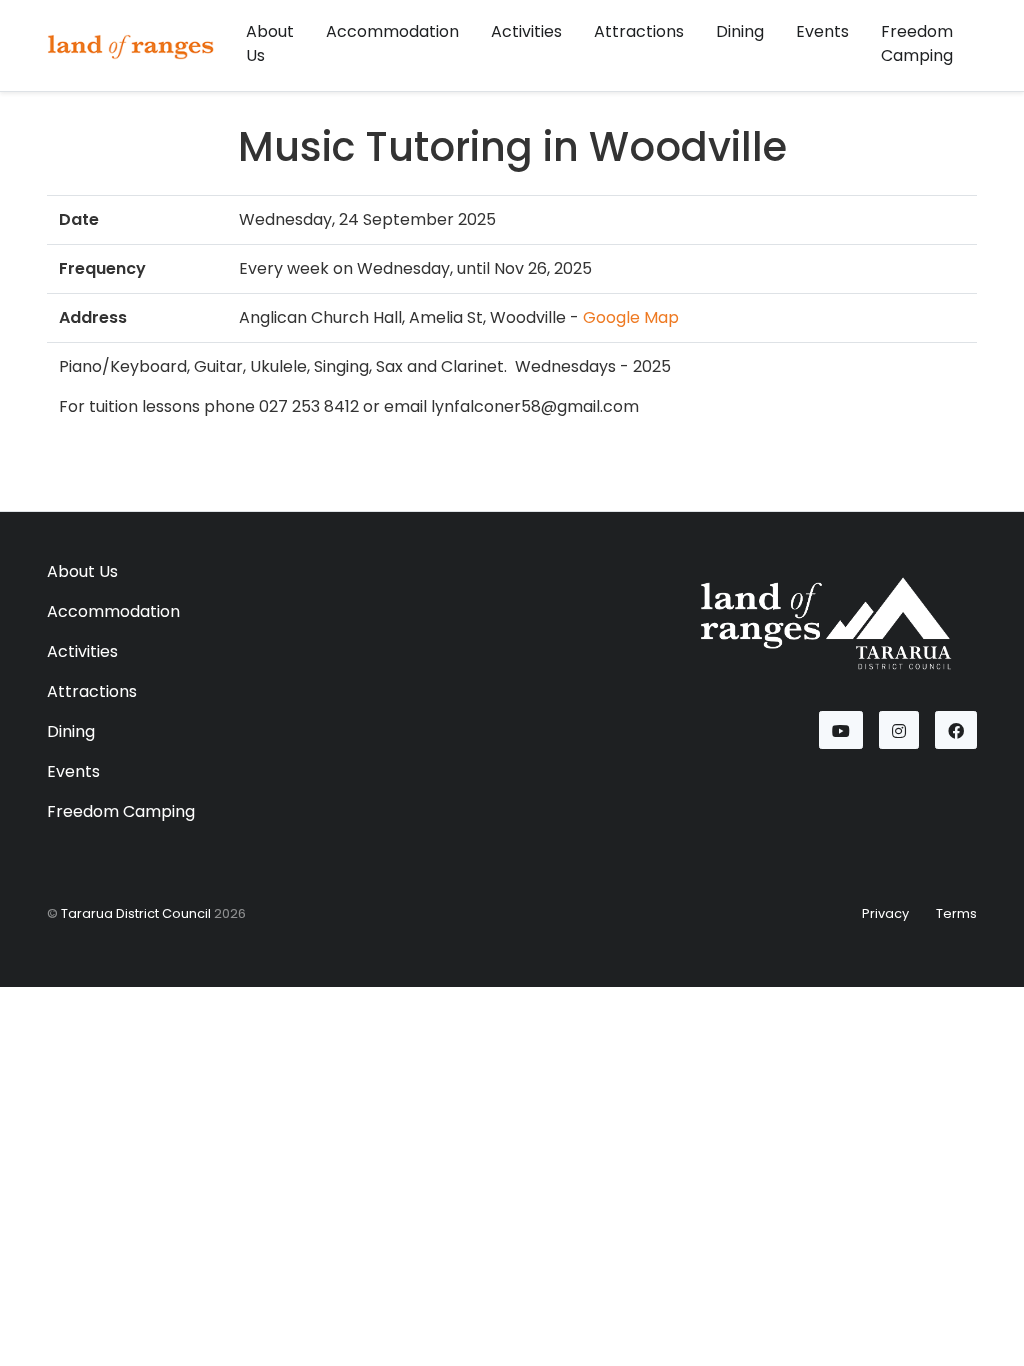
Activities (526, 31)
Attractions (639, 31)
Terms (956, 913)
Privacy (885, 913)
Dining (740, 31)
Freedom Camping (917, 43)
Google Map (631, 317)
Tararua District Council (136, 913)
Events (822, 31)
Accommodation (392, 31)
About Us (270, 43)
